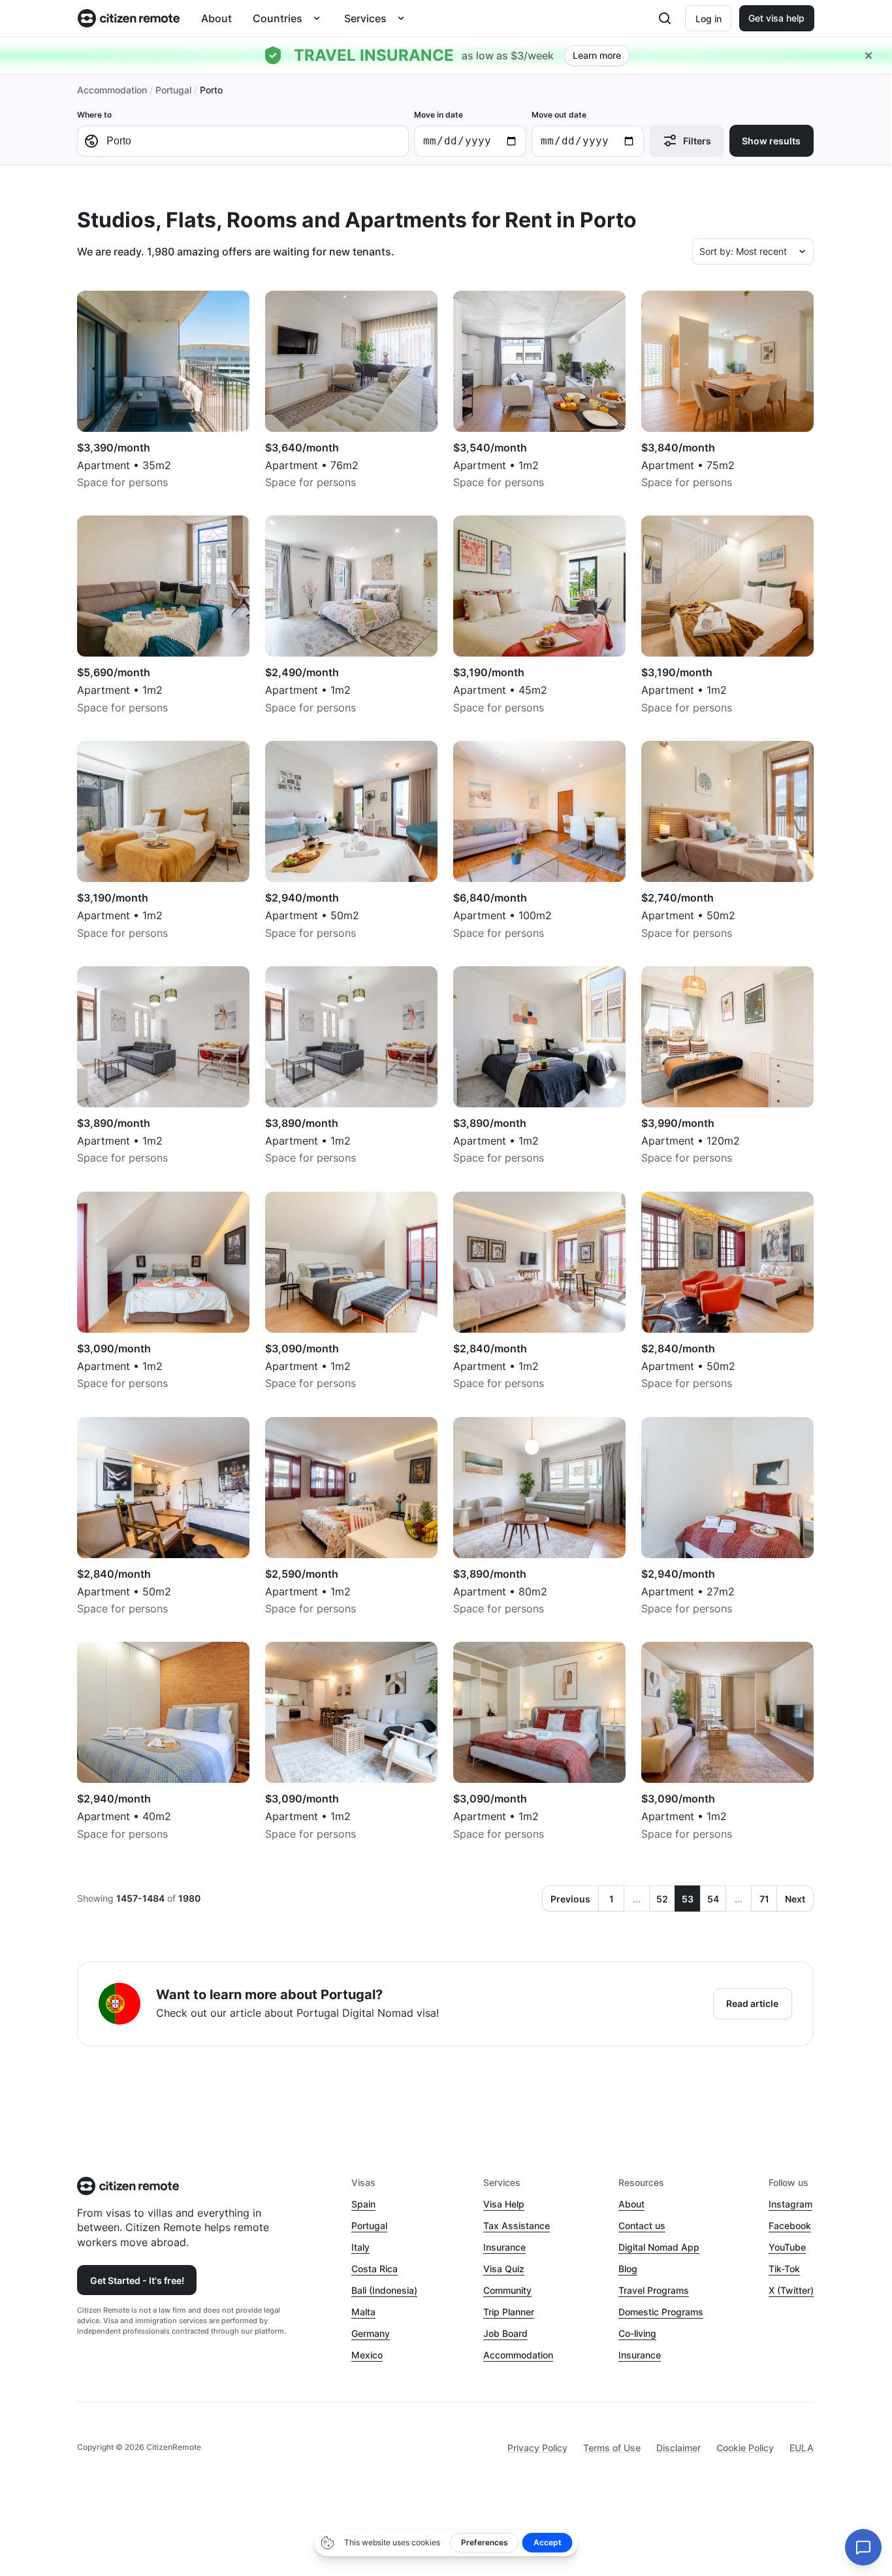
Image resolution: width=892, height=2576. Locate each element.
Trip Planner (509, 2312)
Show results (771, 141)
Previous (570, 1899)
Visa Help (504, 2204)
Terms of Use (612, 2448)
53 (688, 1899)
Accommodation (112, 90)
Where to (94, 115)
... (637, 1899)
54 (713, 1899)
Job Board (505, 2333)
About (216, 18)
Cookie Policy (745, 2448)
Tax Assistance (517, 2225)
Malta (363, 2312)
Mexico (367, 2355)
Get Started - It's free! (137, 2280)
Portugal (173, 90)
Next (795, 1899)
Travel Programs (654, 2290)
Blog (628, 2269)
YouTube (787, 2247)
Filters (697, 141)
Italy (360, 2247)
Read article (752, 2003)
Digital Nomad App (659, 2247)
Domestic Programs (661, 2312)
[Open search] (665, 18)
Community (507, 2290)
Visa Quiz (504, 2269)
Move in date (438, 115)
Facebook (790, 2225)
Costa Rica (374, 2269)
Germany (371, 2333)
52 (662, 1899)
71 (764, 1899)
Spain (363, 2204)
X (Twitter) (791, 2290)
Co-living (637, 2333)
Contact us (642, 2225)
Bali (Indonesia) (384, 2290)
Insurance (504, 2247)
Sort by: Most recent (743, 251)
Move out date (559, 115)
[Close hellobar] (868, 56)
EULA (802, 2448)
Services (365, 18)
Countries (278, 18)
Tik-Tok (784, 2269)
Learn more (597, 55)
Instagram (790, 2204)
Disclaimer (678, 2448)
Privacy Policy (537, 2448)
